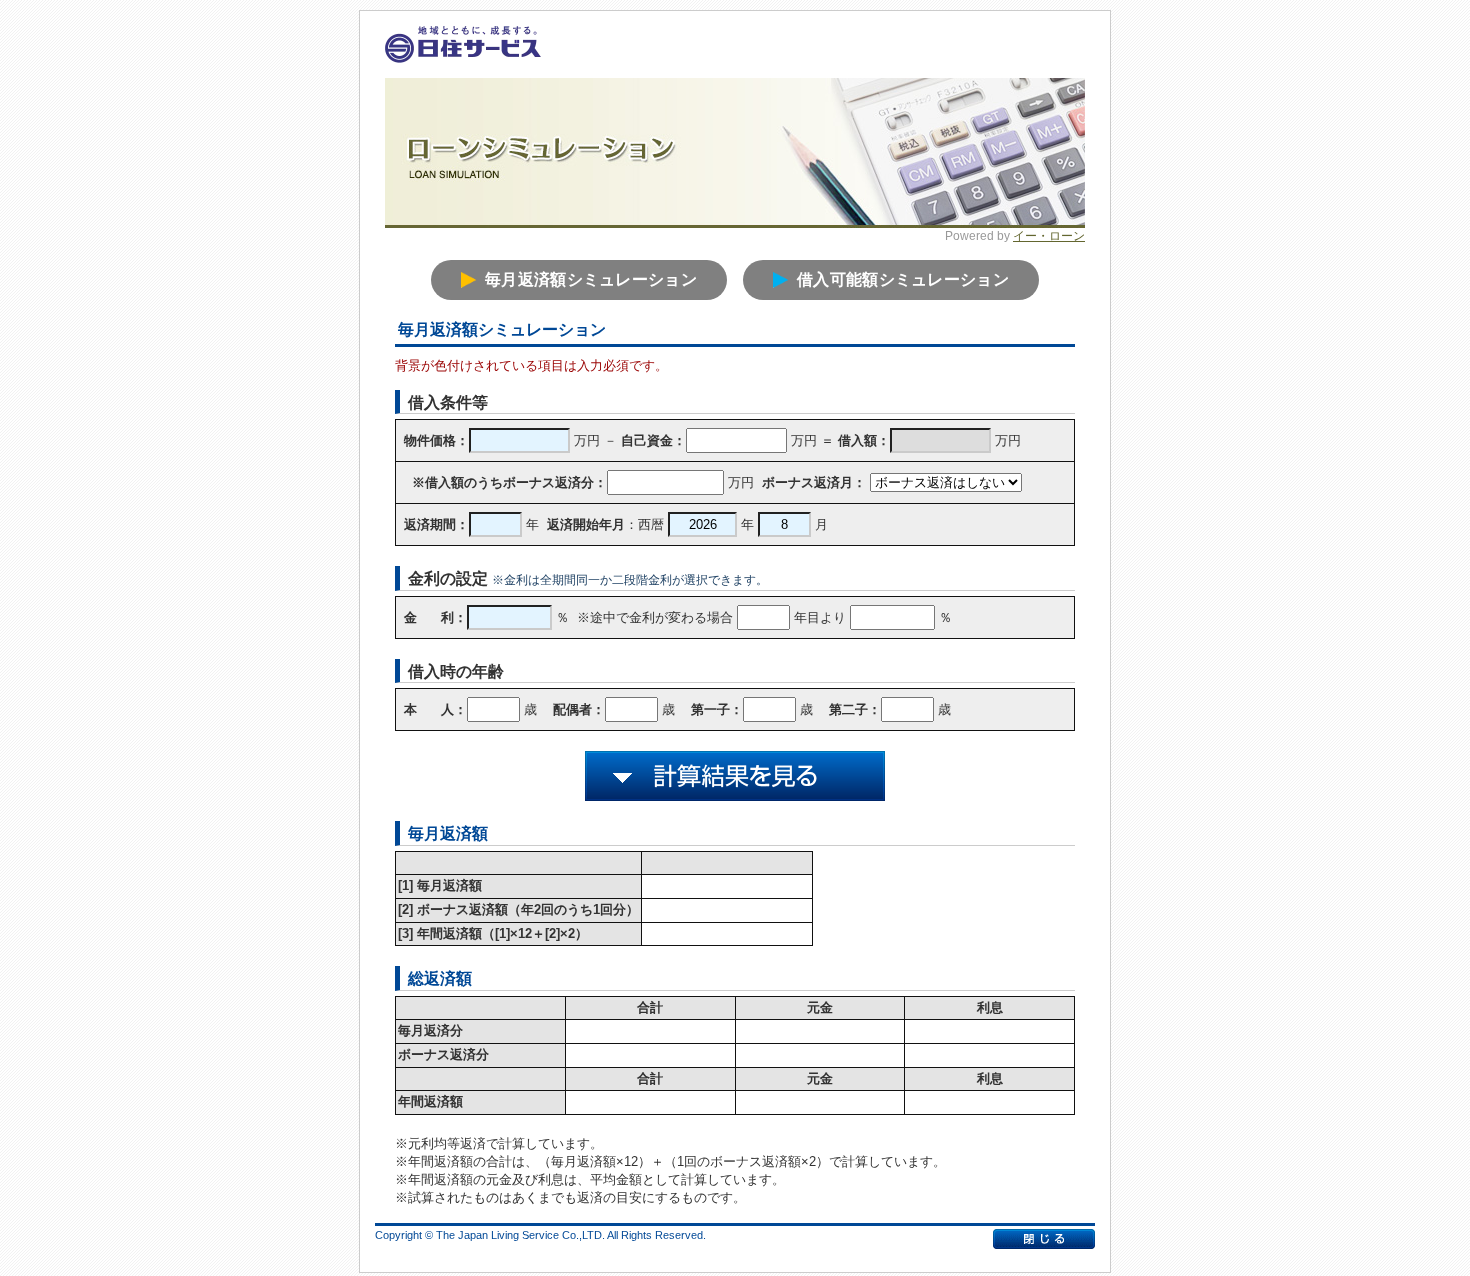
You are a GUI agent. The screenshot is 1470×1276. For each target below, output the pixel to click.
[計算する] (735, 776)
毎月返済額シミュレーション (591, 279)
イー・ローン (1049, 236)
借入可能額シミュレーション (903, 279)
